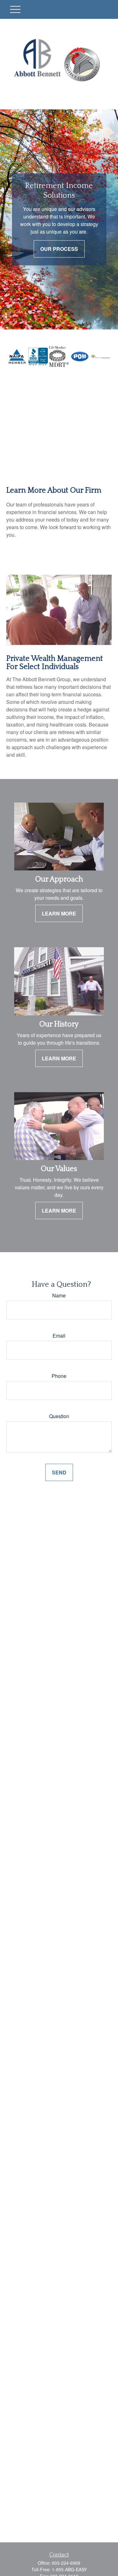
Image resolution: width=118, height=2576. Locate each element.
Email (59, 1336)
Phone (59, 1376)
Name (59, 1295)
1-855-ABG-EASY (69, 2569)
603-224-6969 (66, 2563)
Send (59, 1472)
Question (59, 1416)
